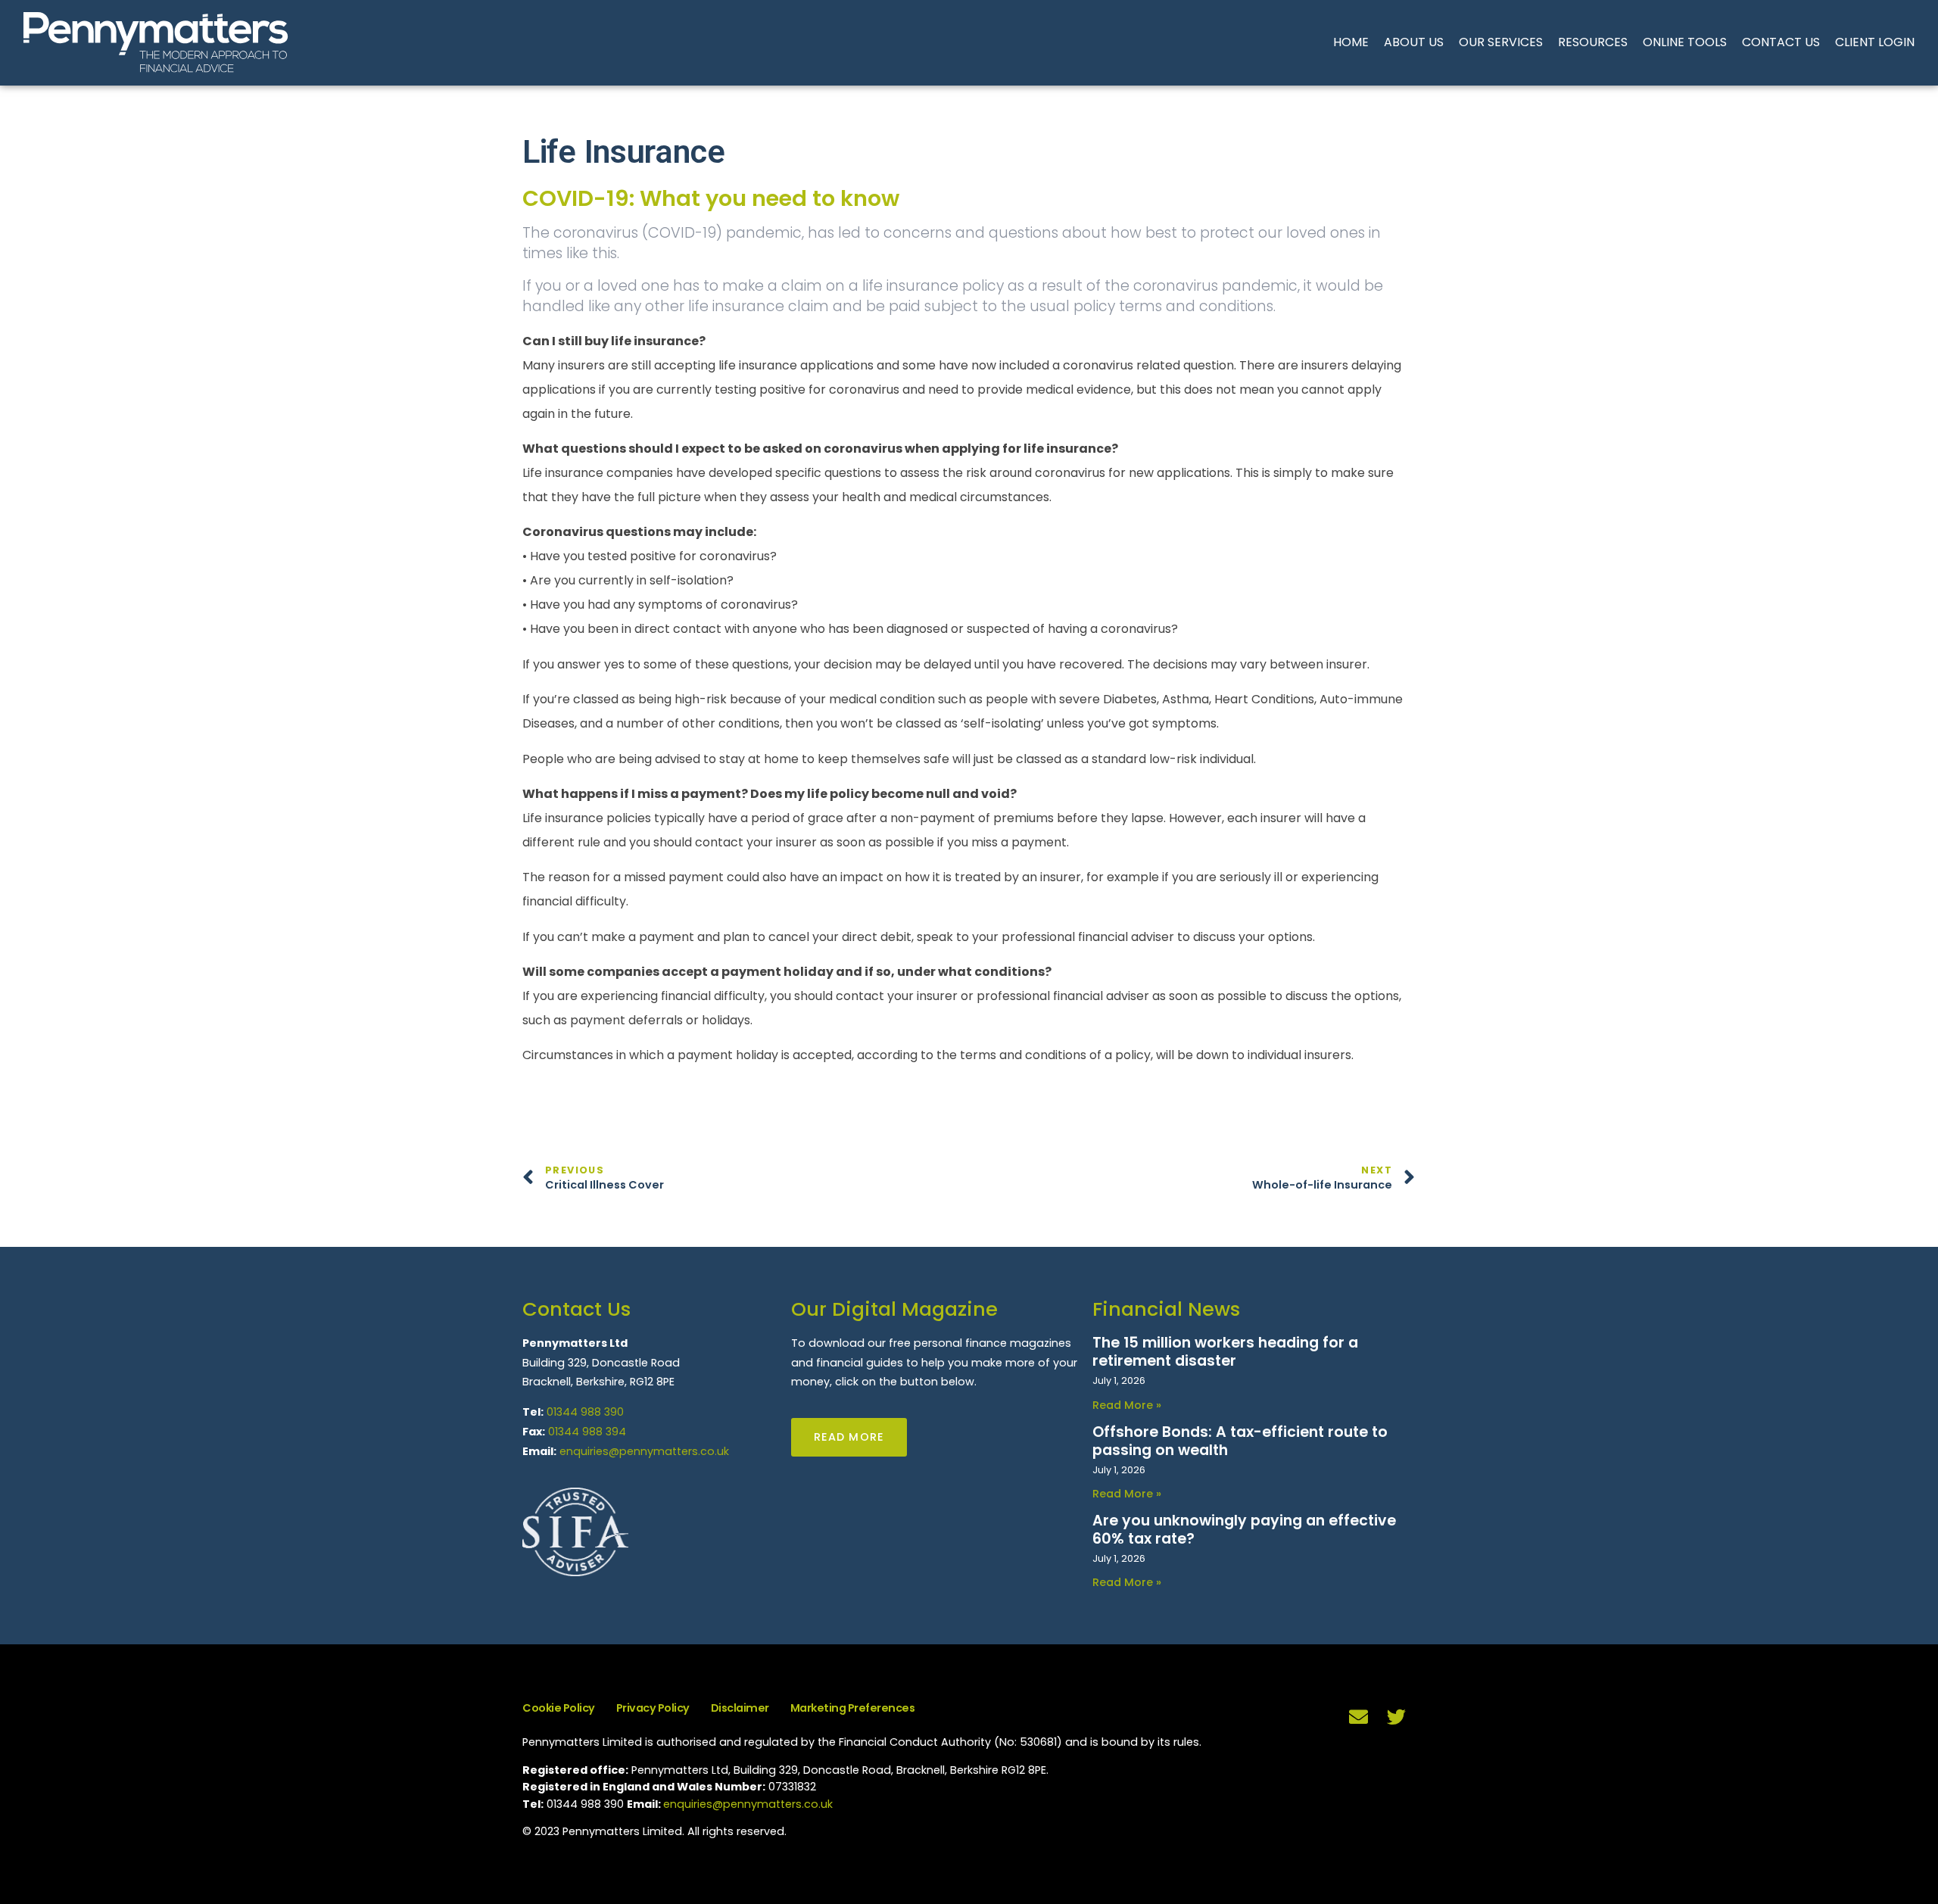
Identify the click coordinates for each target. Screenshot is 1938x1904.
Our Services (1501, 42)
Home (1351, 42)
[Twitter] (1397, 1716)
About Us (1414, 42)
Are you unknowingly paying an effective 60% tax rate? (1244, 1530)
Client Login (1875, 42)
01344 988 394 (587, 1432)
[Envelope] (1359, 1716)
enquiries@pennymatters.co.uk (644, 1451)
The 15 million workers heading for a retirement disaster (1225, 1352)
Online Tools (1685, 42)
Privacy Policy (653, 1708)
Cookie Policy (559, 1708)
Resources (1593, 42)
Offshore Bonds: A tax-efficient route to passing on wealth (1240, 1441)
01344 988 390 (585, 1412)
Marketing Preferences (853, 1708)
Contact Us (1781, 42)
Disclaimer (740, 1708)
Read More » (1127, 1405)
